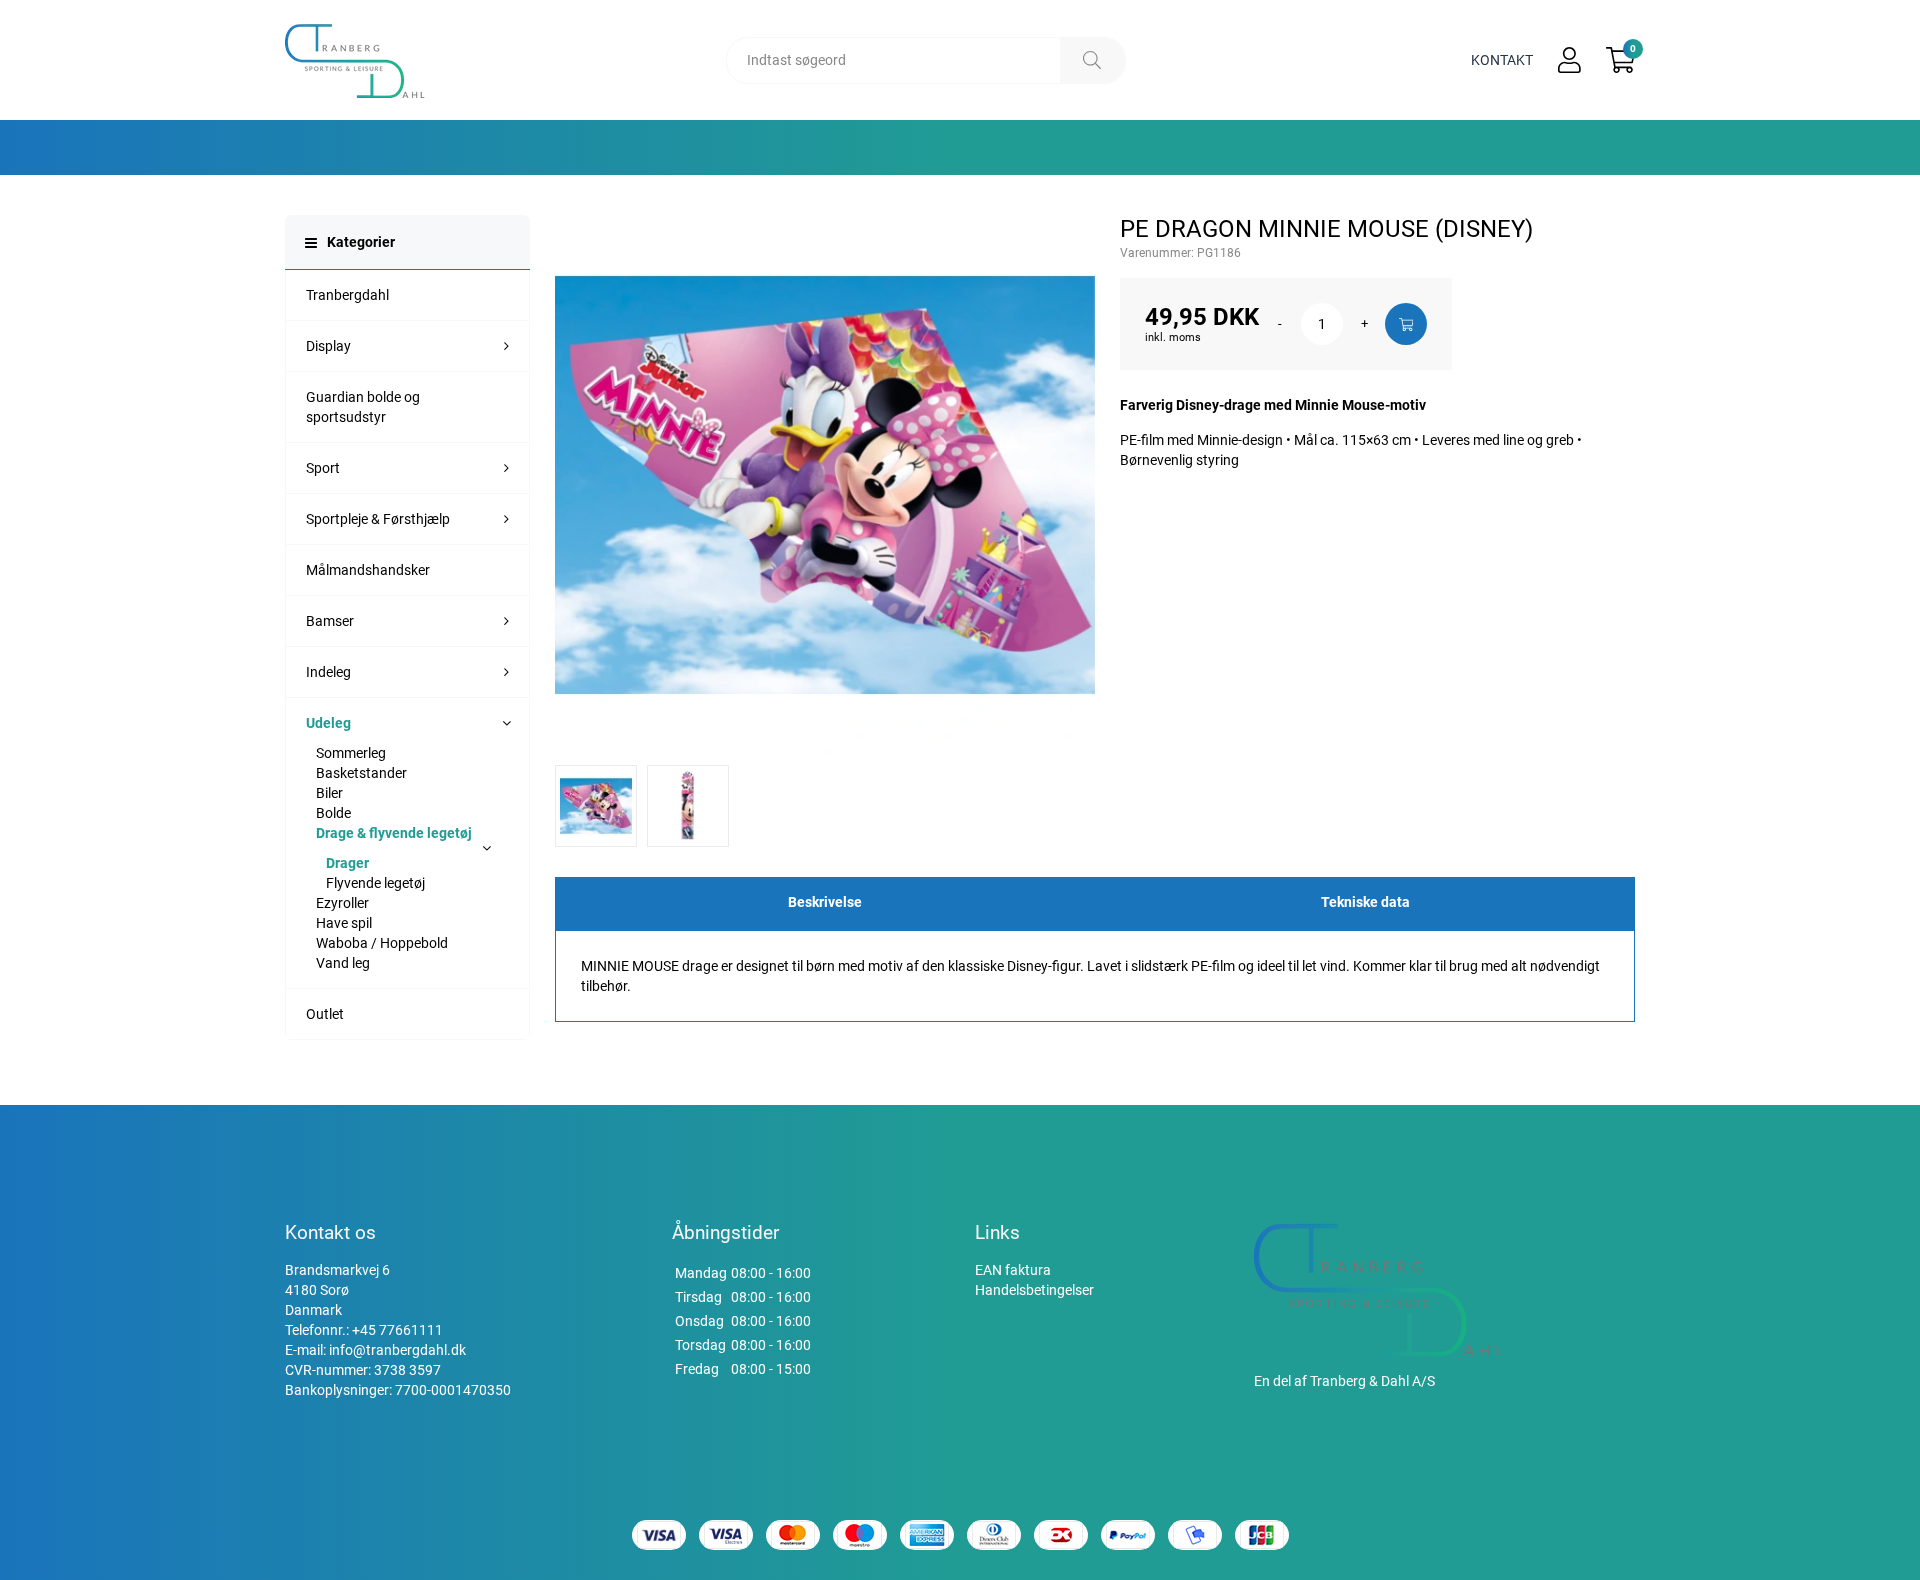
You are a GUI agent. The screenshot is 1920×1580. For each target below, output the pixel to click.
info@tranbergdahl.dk (397, 1350)
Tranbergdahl (347, 295)
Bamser (330, 621)
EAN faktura (1013, 1270)
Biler (329, 793)
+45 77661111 (397, 1330)
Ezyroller (342, 903)
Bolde (333, 813)
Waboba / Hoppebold (382, 943)
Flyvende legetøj (375, 883)
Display (328, 346)
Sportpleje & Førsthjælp (378, 519)
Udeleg (328, 723)
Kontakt (1502, 60)
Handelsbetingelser (1034, 1290)
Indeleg (328, 672)
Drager (347, 863)
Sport (323, 468)
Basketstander (361, 773)
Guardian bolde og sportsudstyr (363, 407)
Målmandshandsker (368, 570)
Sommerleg (351, 753)
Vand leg (343, 963)
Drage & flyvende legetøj (394, 833)
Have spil (344, 923)
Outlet (325, 1014)
